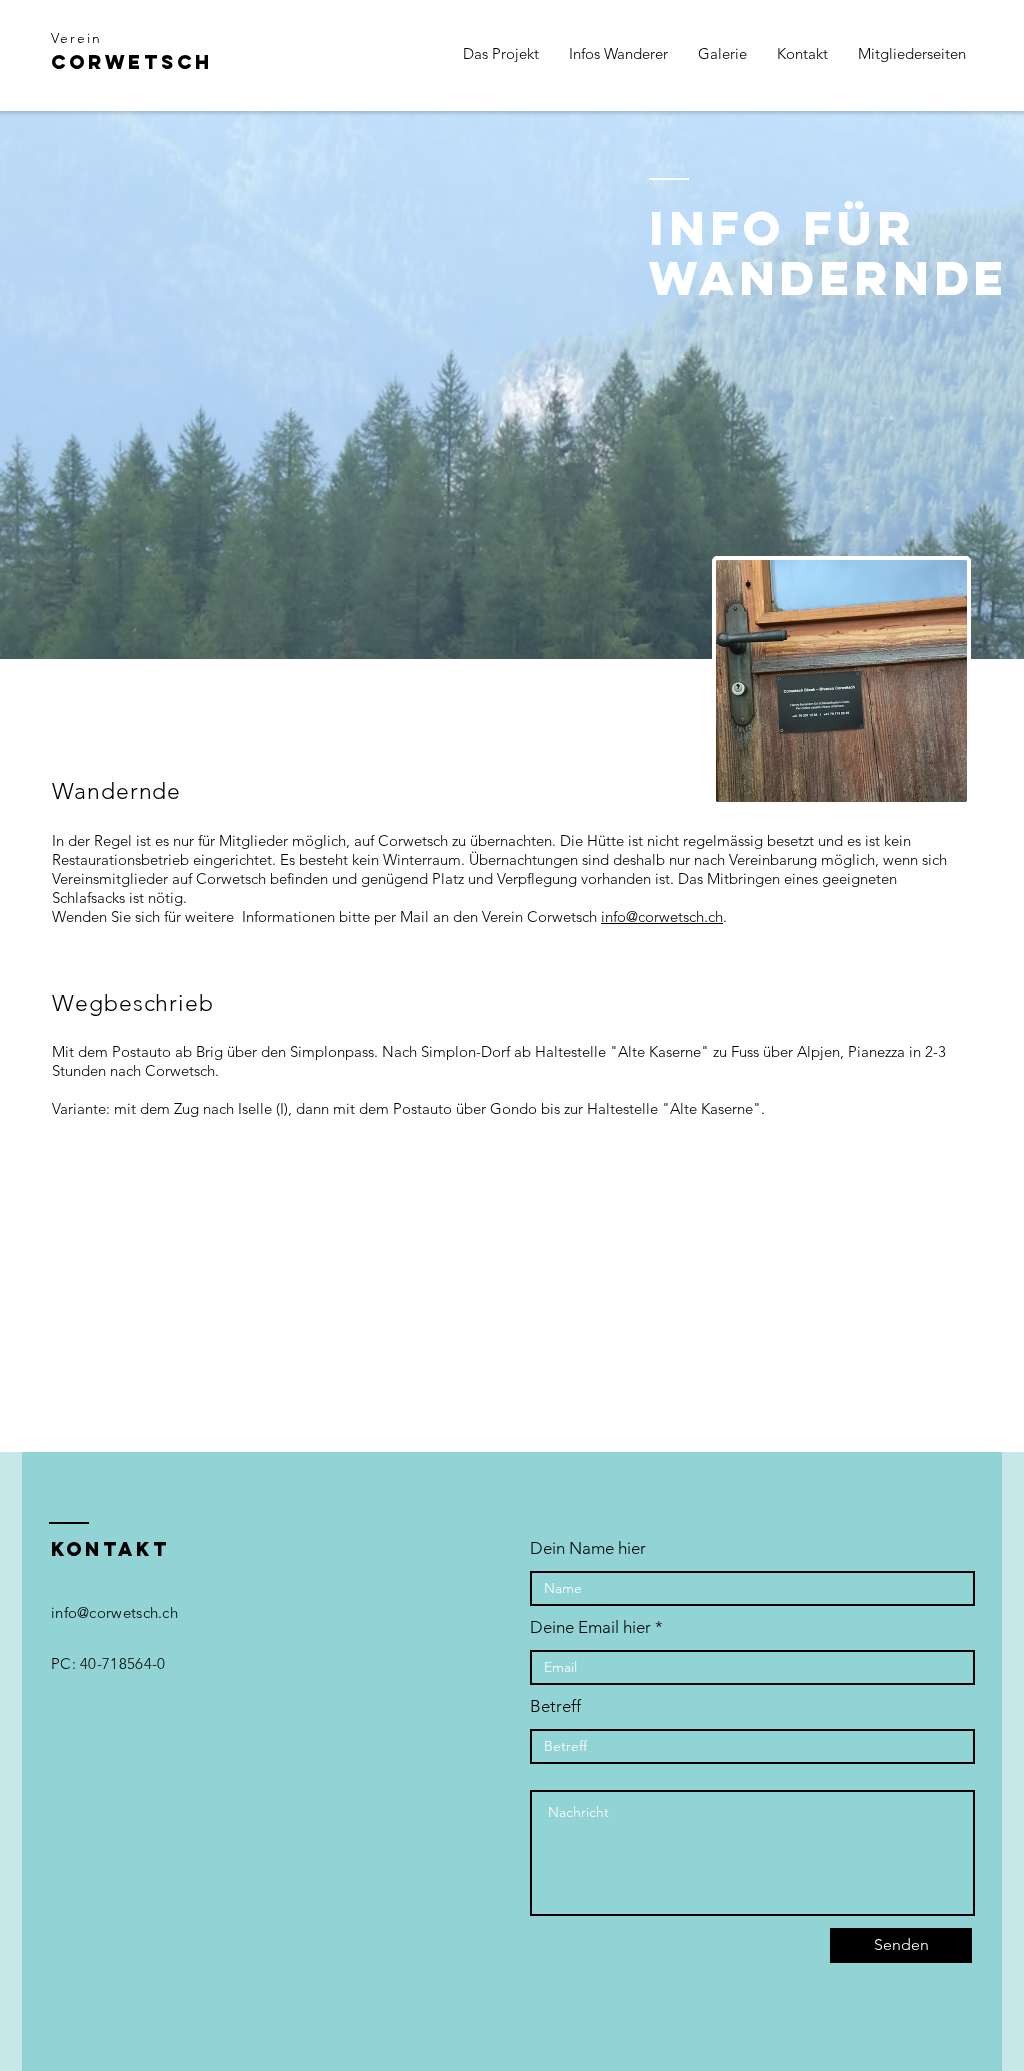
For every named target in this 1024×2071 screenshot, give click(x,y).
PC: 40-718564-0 (108, 1663)
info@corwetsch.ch (662, 916)
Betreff (555, 1706)
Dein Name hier (588, 1548)
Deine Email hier (590, 1627)
